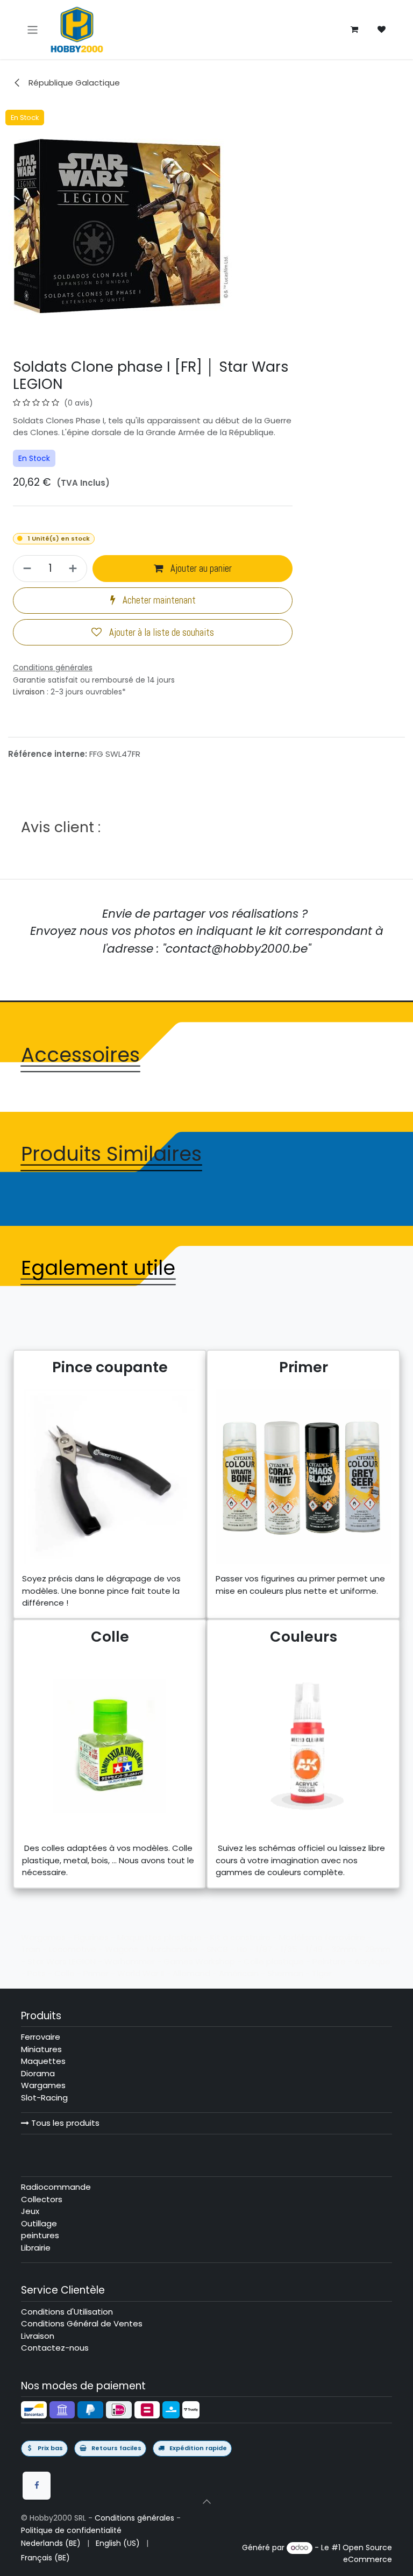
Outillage (39, 2223)
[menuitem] (51, 2543)
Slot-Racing (44, 2098)
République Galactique (73, 83)
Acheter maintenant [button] (158, 600)
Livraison (29, 692)
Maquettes (43, 2061)
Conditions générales (134, 2518)
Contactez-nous (55, 2348)
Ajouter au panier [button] (200, 569)
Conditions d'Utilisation (67, 2312)
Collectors (42, 2199)
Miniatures (41, 2049)
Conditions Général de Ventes (82, 2323)
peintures (40, 2235)
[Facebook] (37, 2486)
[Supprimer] (26, 568)
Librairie (36, 2248)
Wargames (43, 2085)
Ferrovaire (41, 2037)
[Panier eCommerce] (354, 30)
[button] (206, 2501)
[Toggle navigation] (33, 29)
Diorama (38, 2073)
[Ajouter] (74, 568)
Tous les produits (64, 2123)
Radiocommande (56, 2187)
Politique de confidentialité (71, 2530)
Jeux (30, 2211)
